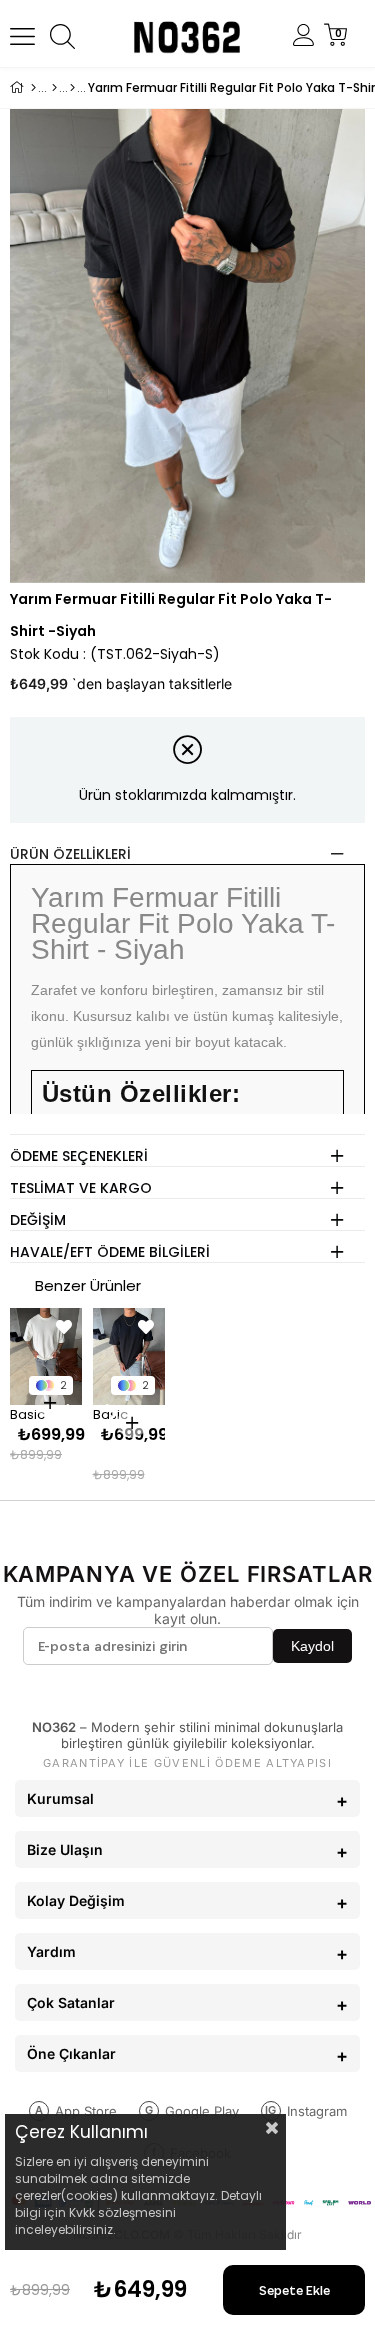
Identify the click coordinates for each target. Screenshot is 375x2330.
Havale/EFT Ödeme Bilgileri (110, 1252)
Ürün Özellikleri (70, 854)
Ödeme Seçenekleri (79, 1156)
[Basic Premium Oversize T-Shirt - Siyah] (129, 1356)
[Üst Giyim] (54, 88)
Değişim (38, 1220)
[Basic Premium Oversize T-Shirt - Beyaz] (46, 1356)
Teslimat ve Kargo (81, 1188)
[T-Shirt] (72, 88)
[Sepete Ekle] (50, 1403)
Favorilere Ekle (64, 1327)
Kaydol (312, 1646)
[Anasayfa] (33, 88)
